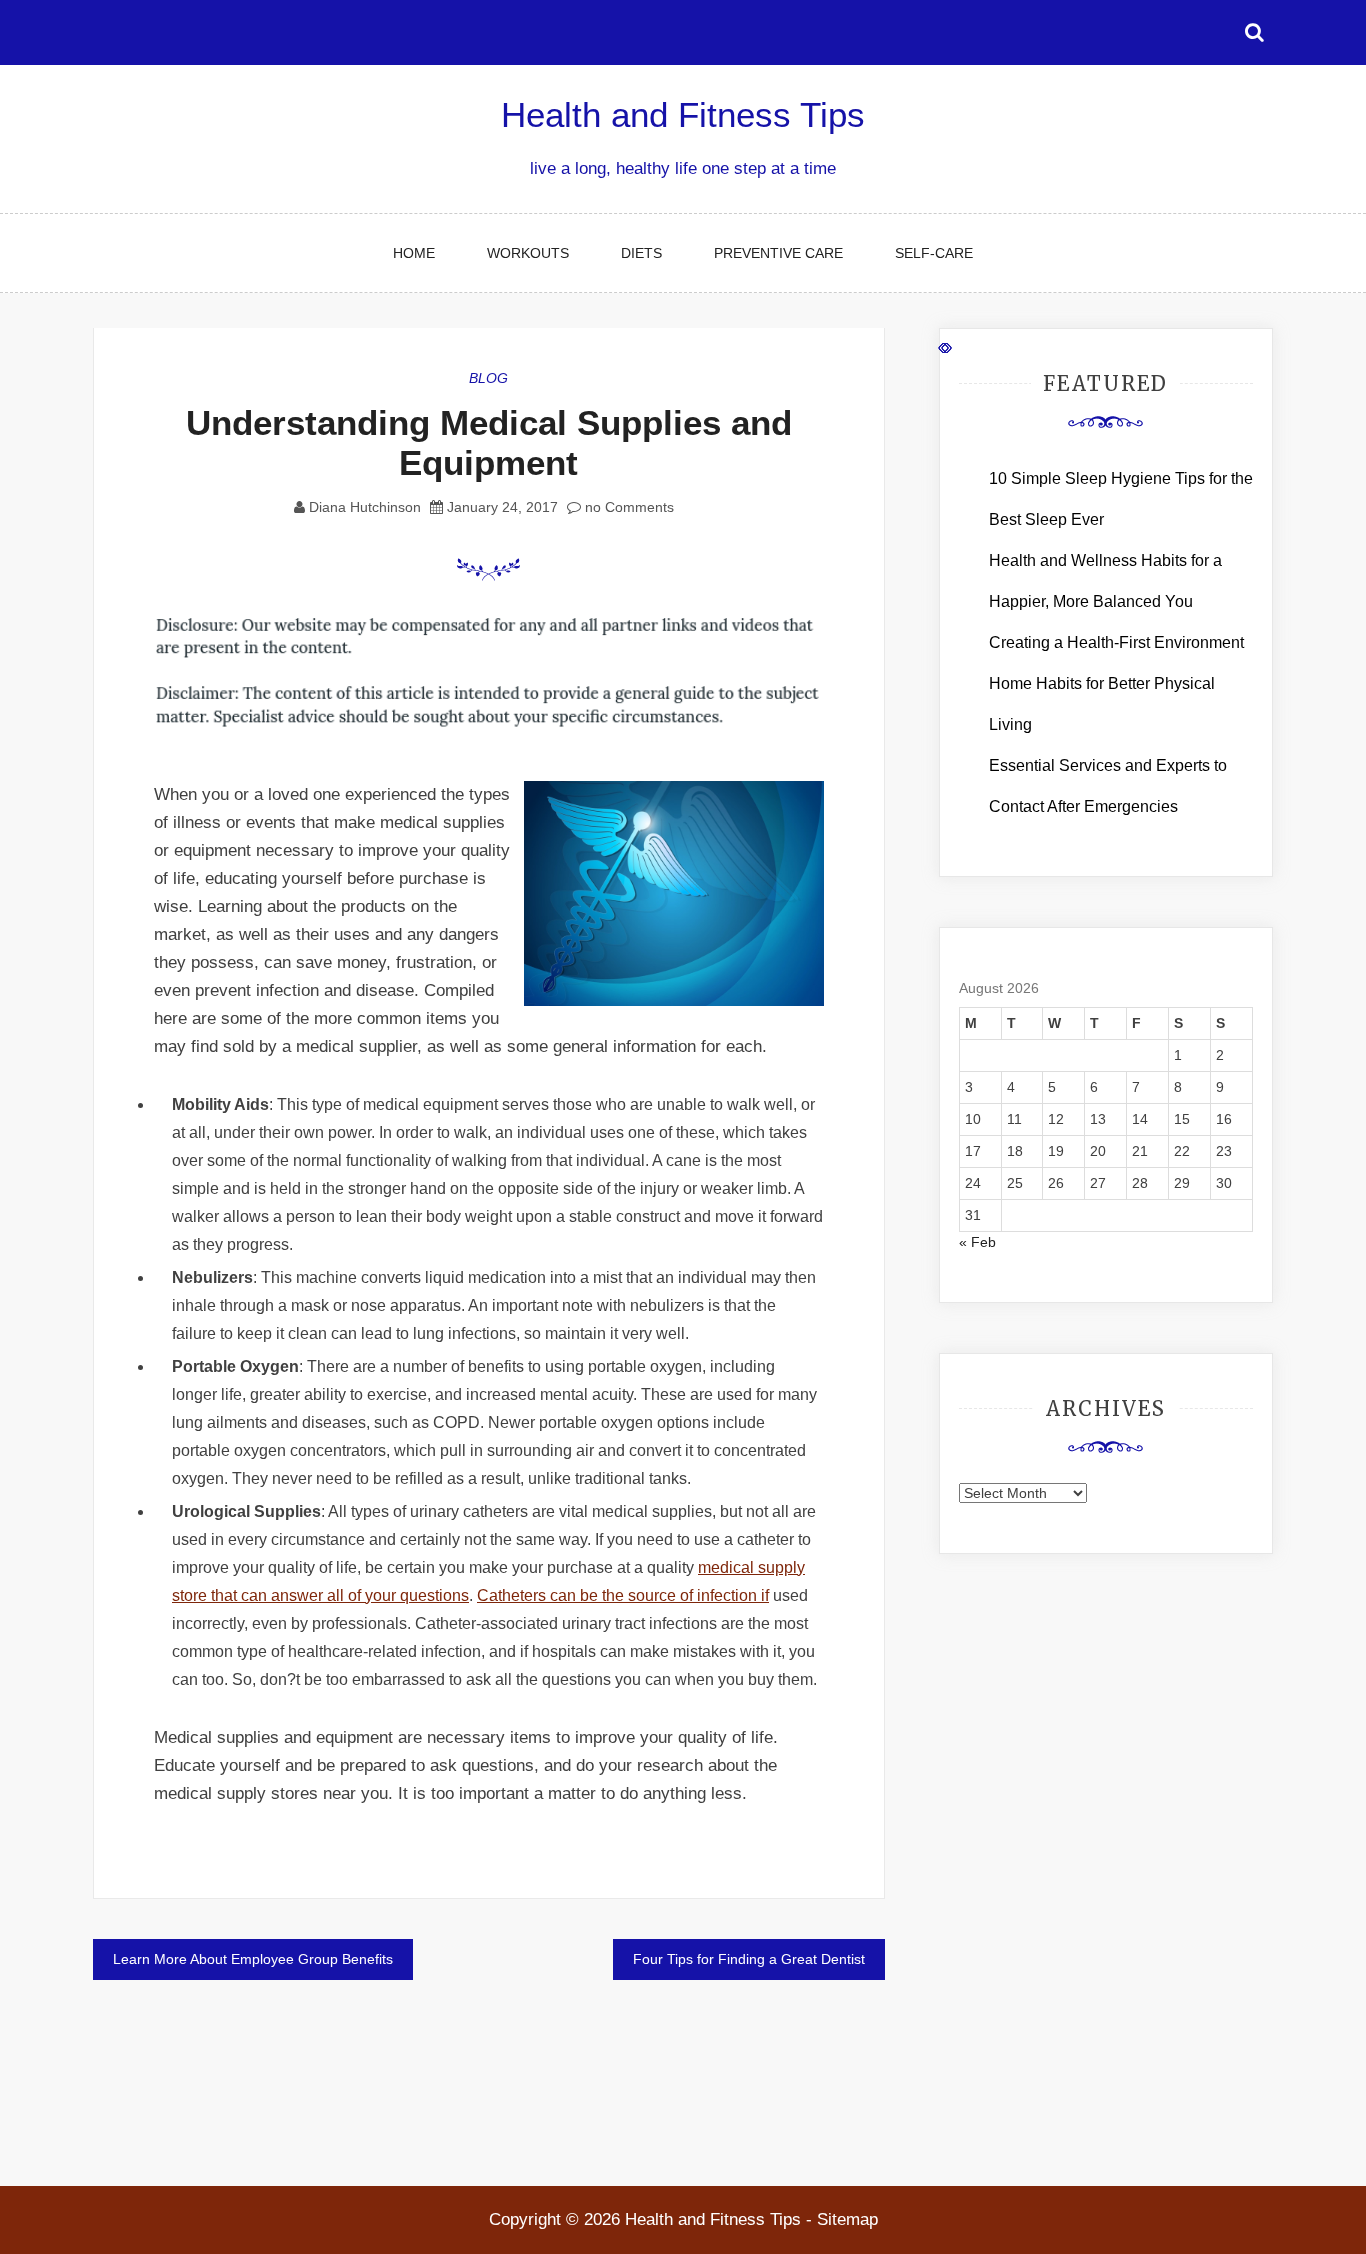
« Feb (977, 1242)
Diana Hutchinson (365, 507)
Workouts (528, 253)
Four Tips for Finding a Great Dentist (749, 1959)
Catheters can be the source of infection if (623, 1595)
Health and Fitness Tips (683, 114)
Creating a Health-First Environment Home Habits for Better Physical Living (1116, 683)
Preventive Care (778, 253)
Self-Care (934, 253)
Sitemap (847, 2219)
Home (414, 253)
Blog (488, 378)
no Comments (627, 507)
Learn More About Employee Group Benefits (253, 1959)
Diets (641, 253)
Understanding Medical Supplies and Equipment (489, 442)
